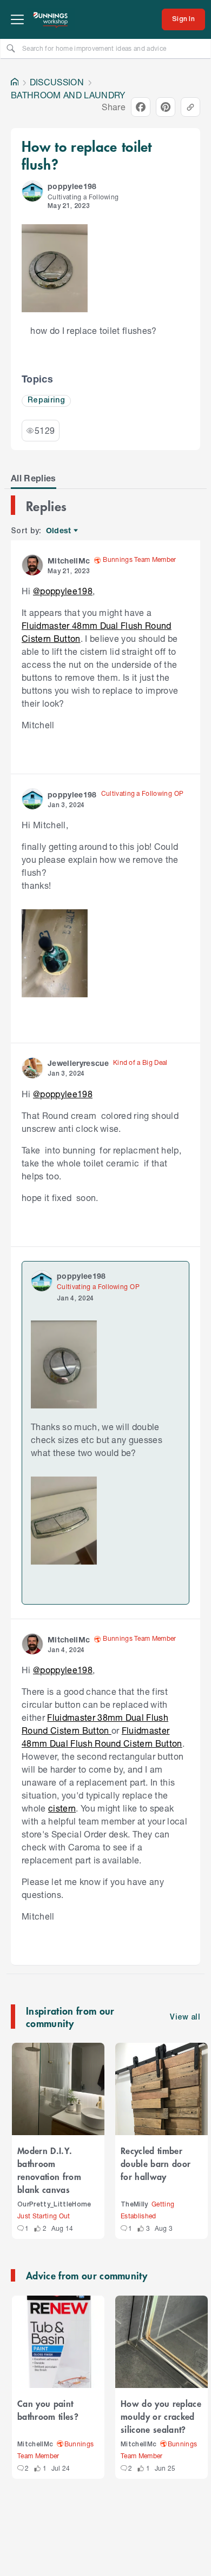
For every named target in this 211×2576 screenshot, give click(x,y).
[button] (32, 191)
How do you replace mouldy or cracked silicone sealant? (161, 2416)
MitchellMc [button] (69, 561)
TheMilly (134, 2205)
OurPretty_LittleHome (54, 2205)
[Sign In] (183, 19)
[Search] (11, 48)
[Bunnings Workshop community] (51, 19)
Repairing (46, 401)
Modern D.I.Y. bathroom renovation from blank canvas (49, 2170)
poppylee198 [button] (72, 186)
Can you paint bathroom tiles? (48, 2410)
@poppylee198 (63, 591)
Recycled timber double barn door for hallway (156, 2163)
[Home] (15, 82)
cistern (62, 1808)
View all (185, 2018)
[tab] (34, 478)
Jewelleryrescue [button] (78, 1063)
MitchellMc (35, 2444)
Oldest (59, 531)
